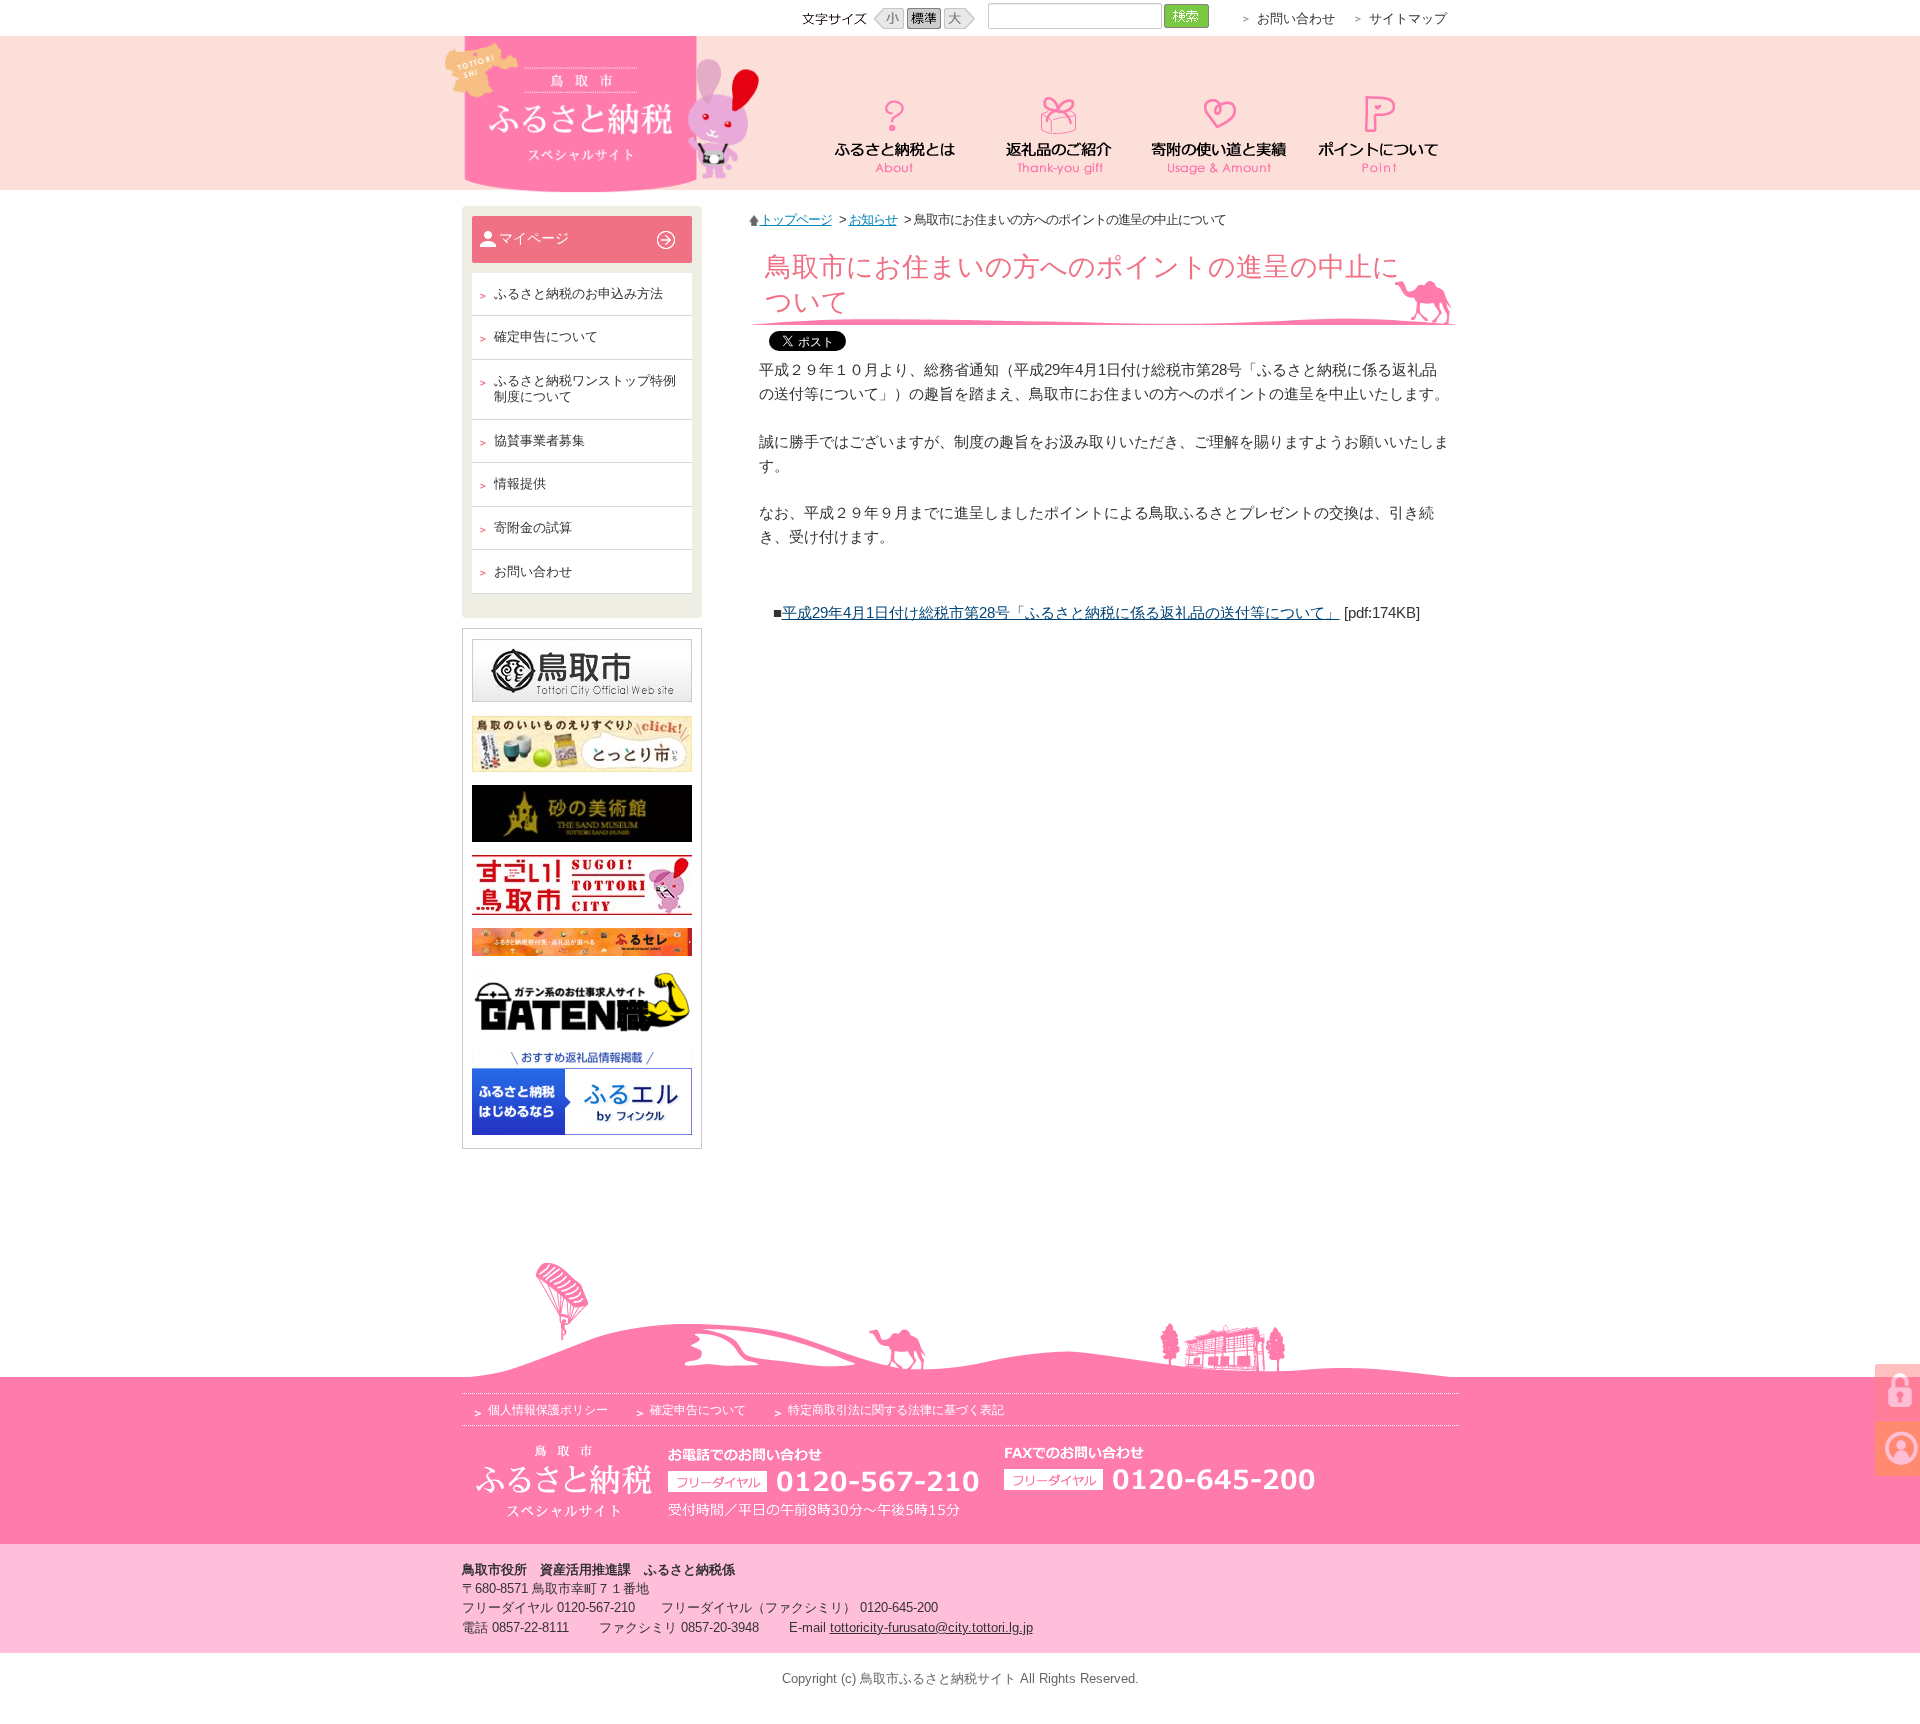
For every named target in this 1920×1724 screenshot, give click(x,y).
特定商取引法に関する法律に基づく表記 (896, 1409)
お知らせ (873, 219)
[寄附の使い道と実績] (1219, 113)
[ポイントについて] (1379, 113)
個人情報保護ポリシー (548, 1409)
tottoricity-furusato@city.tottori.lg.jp (931, 1627)
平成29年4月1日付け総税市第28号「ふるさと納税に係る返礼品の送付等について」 (1061, 613)
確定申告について (698, 1409)
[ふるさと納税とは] (899, 113)
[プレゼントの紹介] (1059, 113)
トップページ (796, 219)
